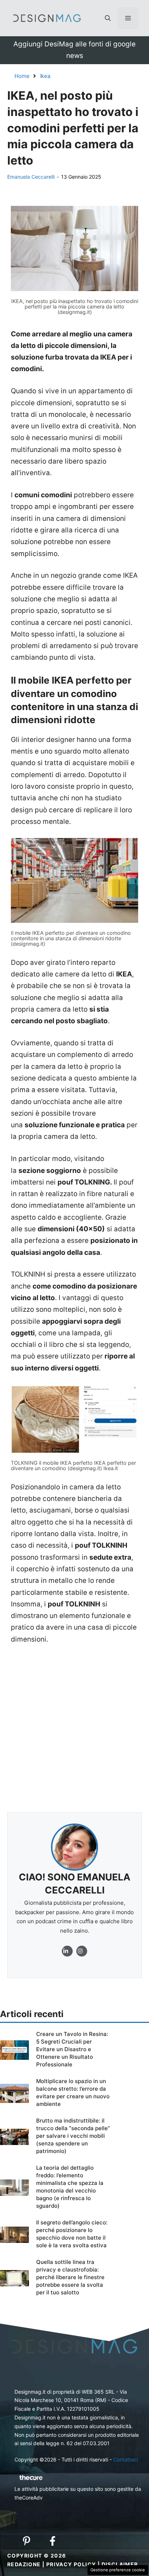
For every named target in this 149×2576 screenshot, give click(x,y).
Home (22, 76)
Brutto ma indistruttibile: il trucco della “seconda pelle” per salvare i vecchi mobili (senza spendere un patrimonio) (73, 2136)
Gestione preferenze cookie (118, 2570)
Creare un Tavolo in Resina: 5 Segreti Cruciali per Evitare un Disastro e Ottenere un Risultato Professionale (72, 2049)
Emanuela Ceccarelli (31, 177)
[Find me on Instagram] (67, 1951)
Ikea (45, 76)
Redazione (24, 2564)
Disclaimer (120, 2564)
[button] (108, 18)
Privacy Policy (71, 2564)
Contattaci (125, 2459)
